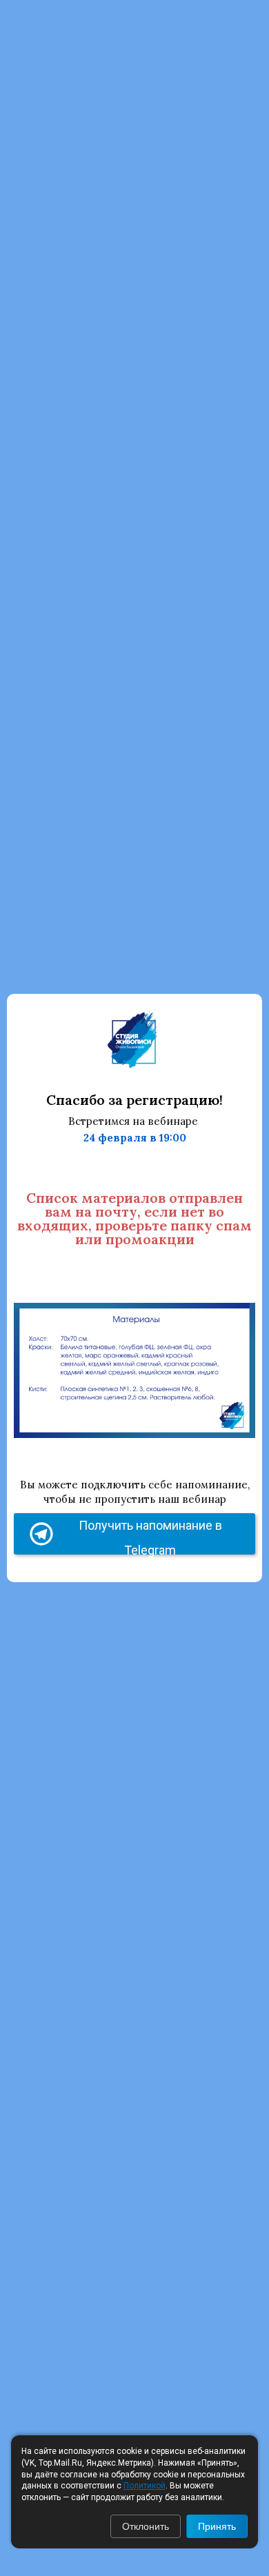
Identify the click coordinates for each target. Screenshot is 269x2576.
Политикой (145, 2486)
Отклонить (146, 2526)
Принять (217, 2526)
